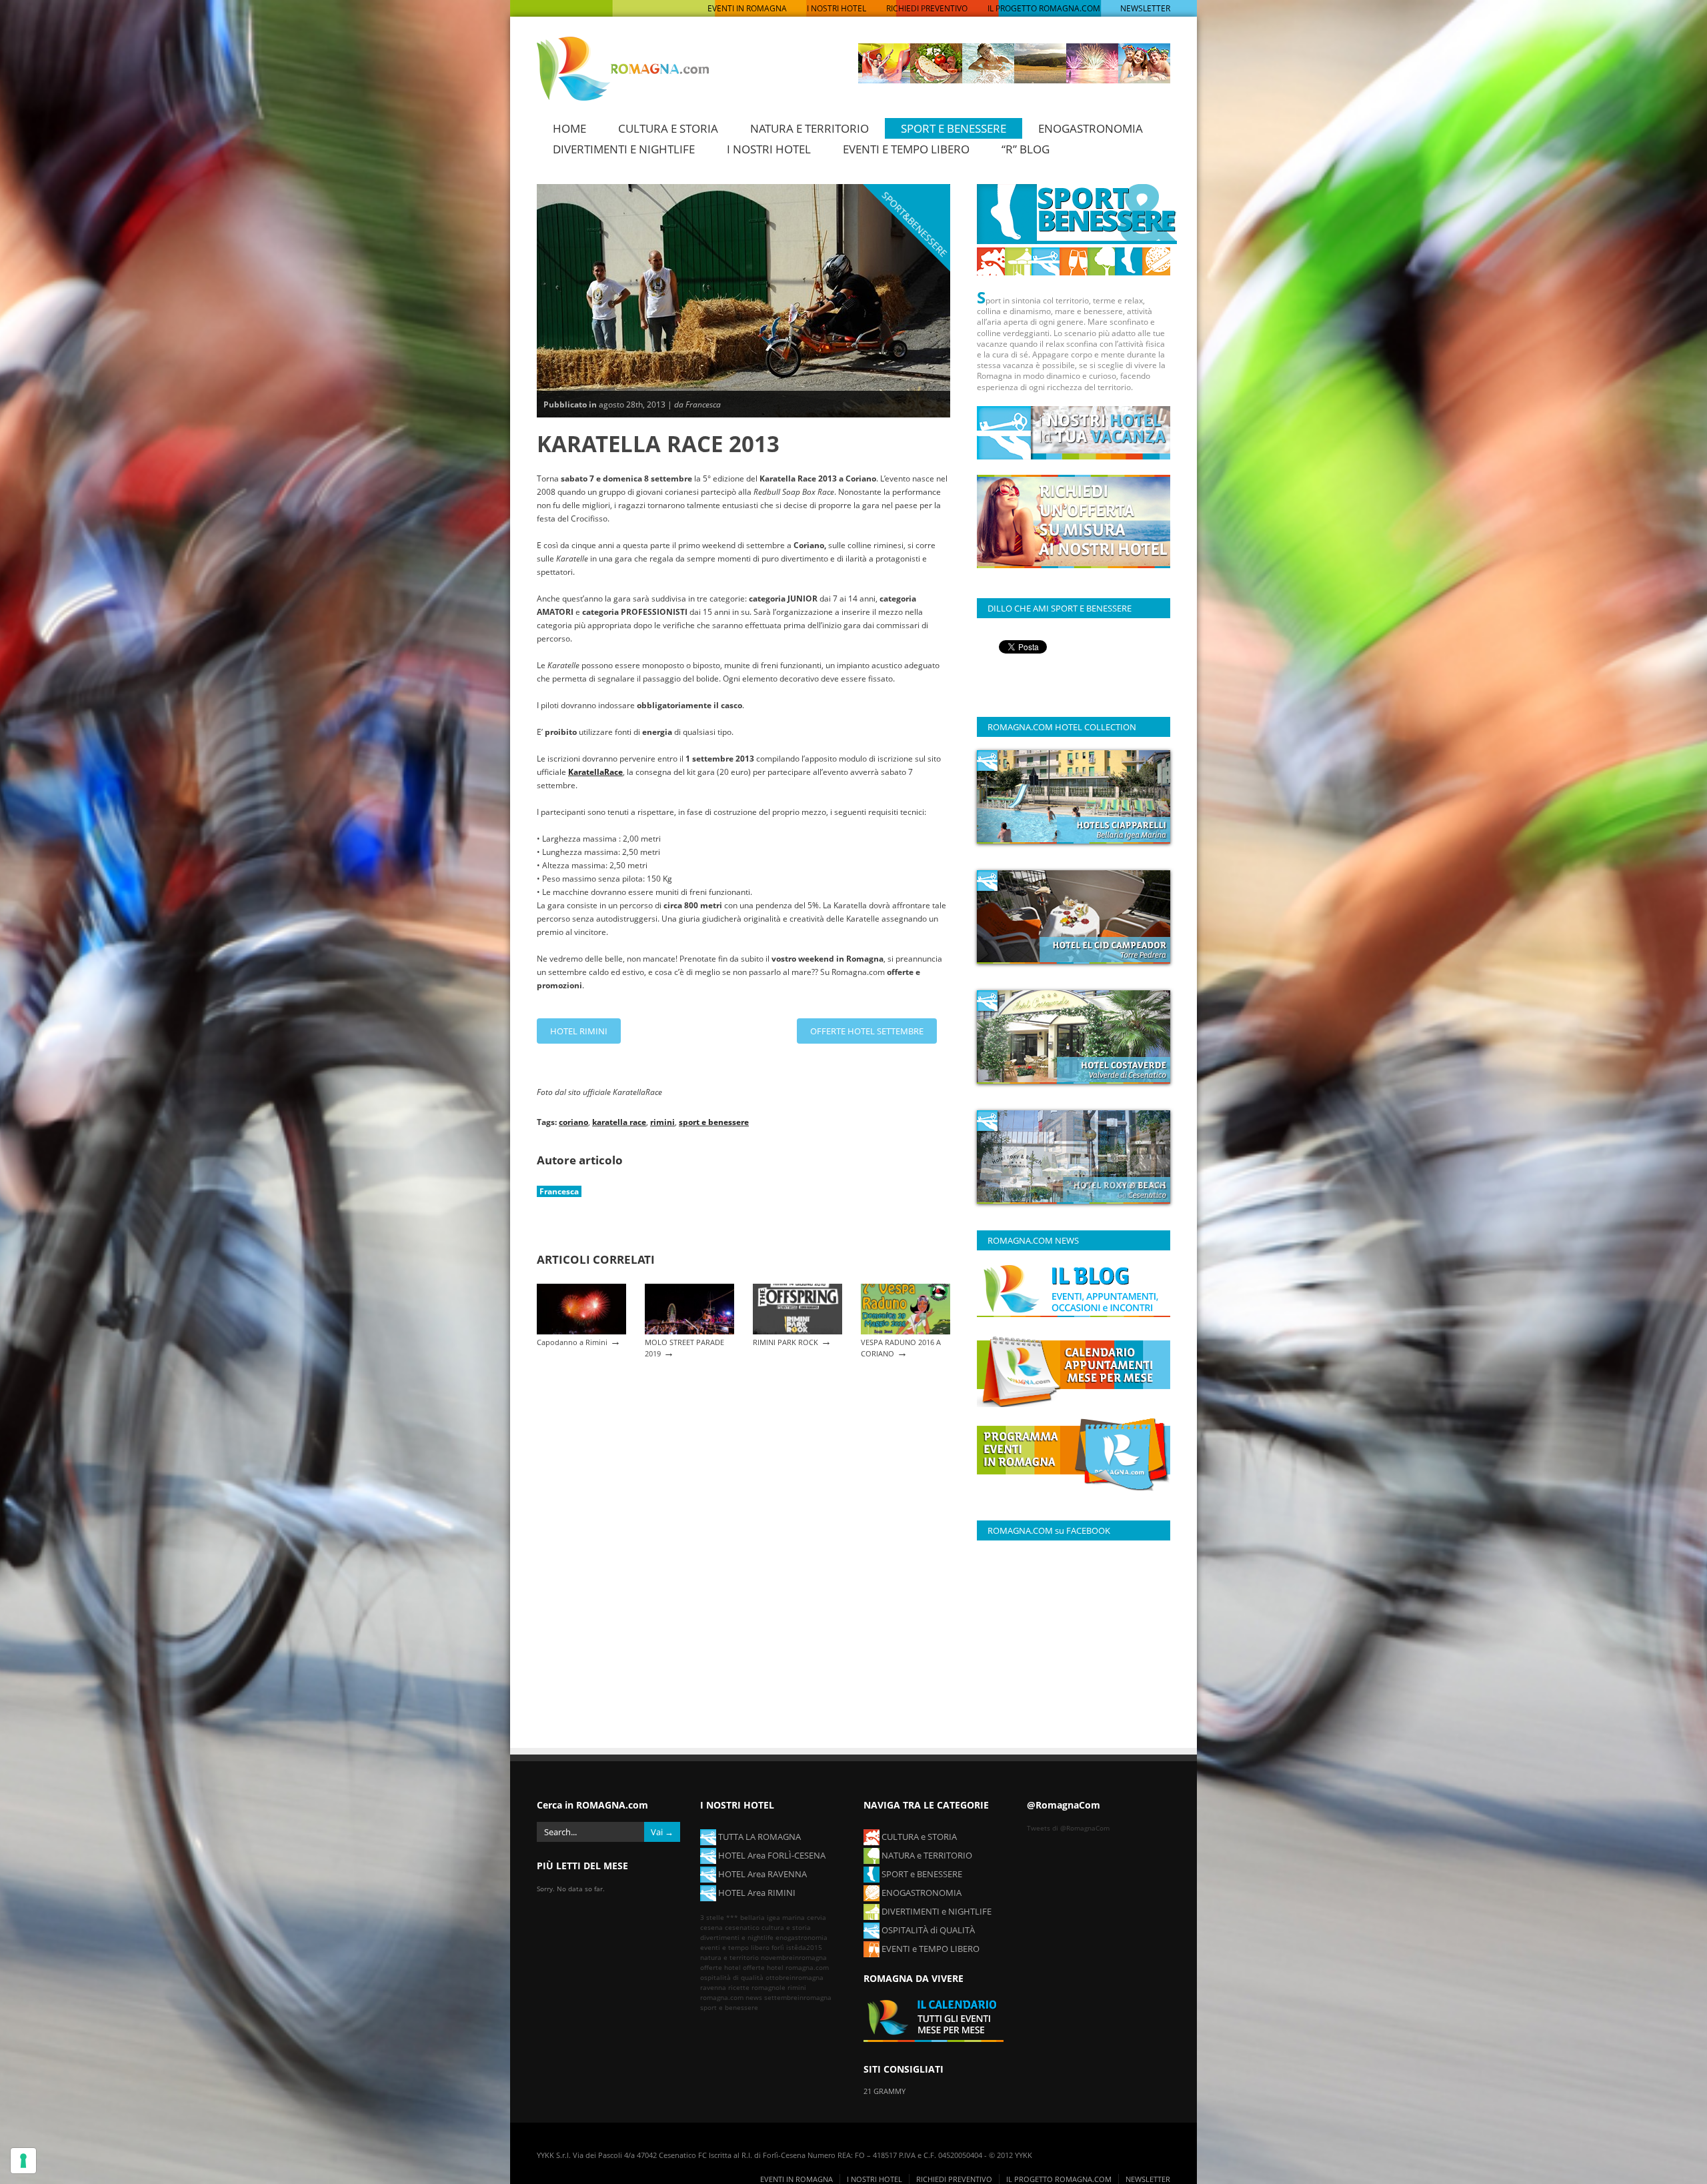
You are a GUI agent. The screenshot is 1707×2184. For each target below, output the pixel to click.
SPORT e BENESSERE (921, 1874)
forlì (778, 1947)
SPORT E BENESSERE (954, 128)
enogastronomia (801, 1937)
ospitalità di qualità (732, 1977)
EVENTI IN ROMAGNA (747, 8)
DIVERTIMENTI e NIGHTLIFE (936, 1911)
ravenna (713, 1987)
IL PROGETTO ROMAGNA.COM (1044, 8)
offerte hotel (720, 1967)
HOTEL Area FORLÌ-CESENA (771, 1855)
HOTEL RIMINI (579, 1031)
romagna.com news (731, 1997)
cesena (711, 1927)
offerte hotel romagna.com (786, 1967)
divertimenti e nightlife (737, 1937)
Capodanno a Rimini (572, 1342)
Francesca (559, 1191)
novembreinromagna (794, 1957)
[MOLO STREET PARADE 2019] (689, 1331)
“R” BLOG (1026, 149)
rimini (662, 1122)
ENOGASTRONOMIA (1091, 128)
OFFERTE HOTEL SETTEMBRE (867, 1031)
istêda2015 (804, 1947)
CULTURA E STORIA (668, 128)
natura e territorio (729, 1957)
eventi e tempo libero (735, 1947)
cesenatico (742, 1927)
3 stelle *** (719, 1917)
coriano (573, 1122)
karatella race (619, 1122)
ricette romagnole (757, 1987)
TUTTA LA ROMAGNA (758, 1837)
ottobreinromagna (794, 1977)
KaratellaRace (595, 772)
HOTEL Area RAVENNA (761, 1874)
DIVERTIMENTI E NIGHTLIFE (624, 149)
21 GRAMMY (885, 2091)
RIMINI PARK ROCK (785, 1342)
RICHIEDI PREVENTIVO (927, 8)
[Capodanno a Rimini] (581, 1331)
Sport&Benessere (915, 224)
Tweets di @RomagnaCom (1068, 1828)
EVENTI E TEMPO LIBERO (906, 149)
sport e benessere (714, 1122)
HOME (569, 128)
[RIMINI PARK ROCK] (797, 1331)
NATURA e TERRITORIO (926, 1855)
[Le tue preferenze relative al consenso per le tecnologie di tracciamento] (23, 2161)
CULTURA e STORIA (918, 1837)
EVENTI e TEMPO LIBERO (930, 1949)
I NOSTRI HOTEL (836, 8)
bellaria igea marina (772, 1917)
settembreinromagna (798, 1997)
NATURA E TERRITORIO (809, 128)
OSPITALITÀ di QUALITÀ (927, 1930)
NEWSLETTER (1145, 8)
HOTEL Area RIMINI (756, 1893)
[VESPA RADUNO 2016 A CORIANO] (906, 1331)
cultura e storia (786, 1927)
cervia (816, 1917)
